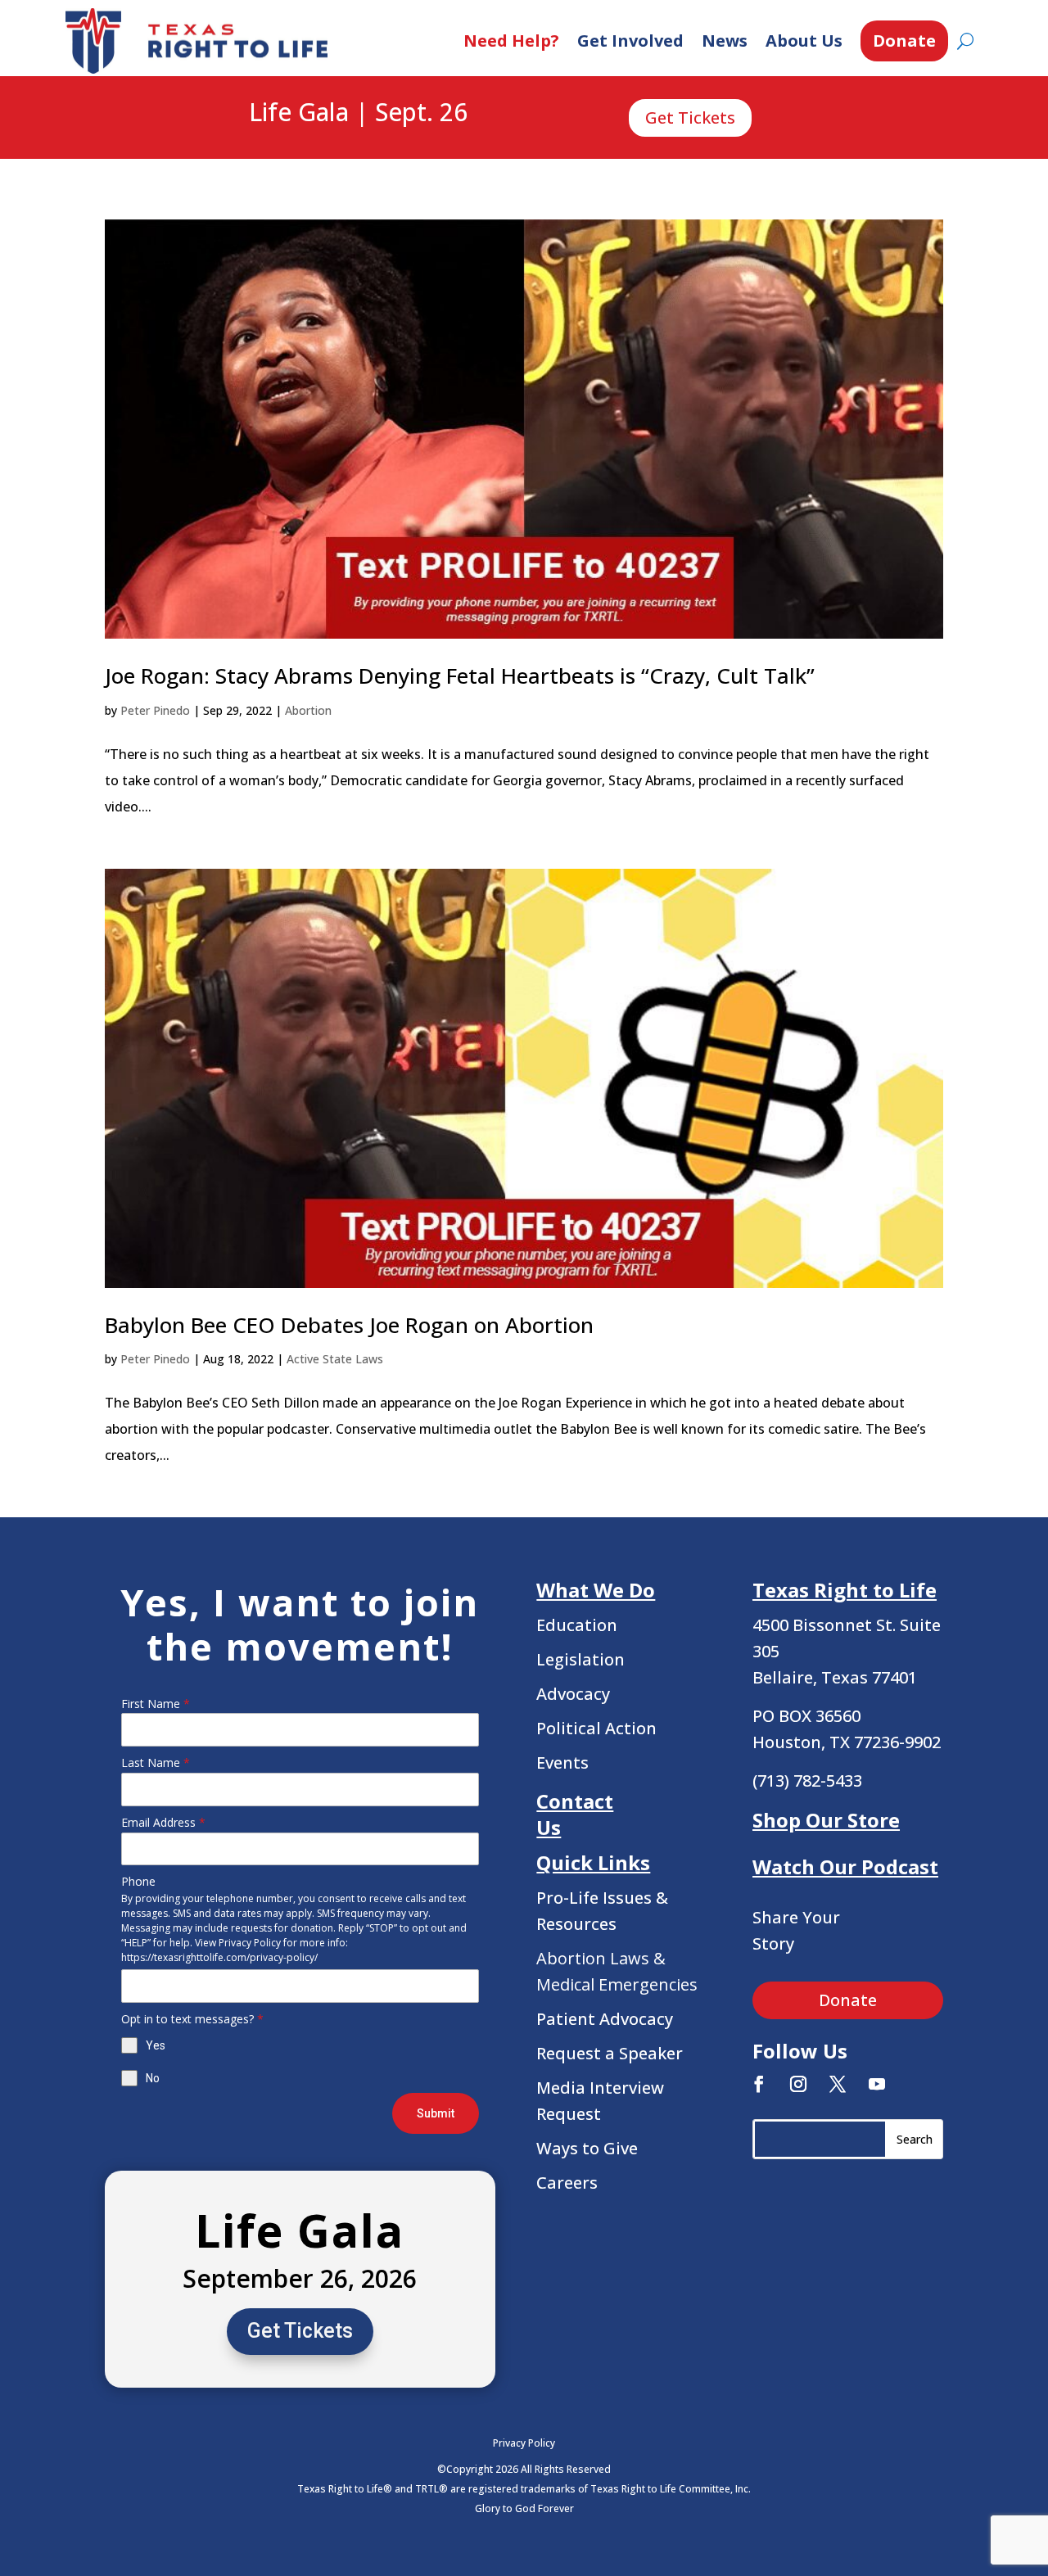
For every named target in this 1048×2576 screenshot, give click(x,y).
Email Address (163, 1822)
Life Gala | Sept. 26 (358, 113)
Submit (436, 2113)
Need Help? (511, 41)
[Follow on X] (838, 2084)
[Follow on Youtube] (877, 2084)
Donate (904, 41)
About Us (804, 41)
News (725, 41)
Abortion (308, 710)
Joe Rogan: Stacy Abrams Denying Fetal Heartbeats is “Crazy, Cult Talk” (460, 676)
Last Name (156, 1763)
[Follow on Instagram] (798, 2084)
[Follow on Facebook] (759, 2084)
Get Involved (630, 41)
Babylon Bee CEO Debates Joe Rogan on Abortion (349, 1325)
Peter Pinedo (155, 710)
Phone (138, 1881)
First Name (156, 1704)
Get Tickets (690, 118)
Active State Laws (335, 1359)
